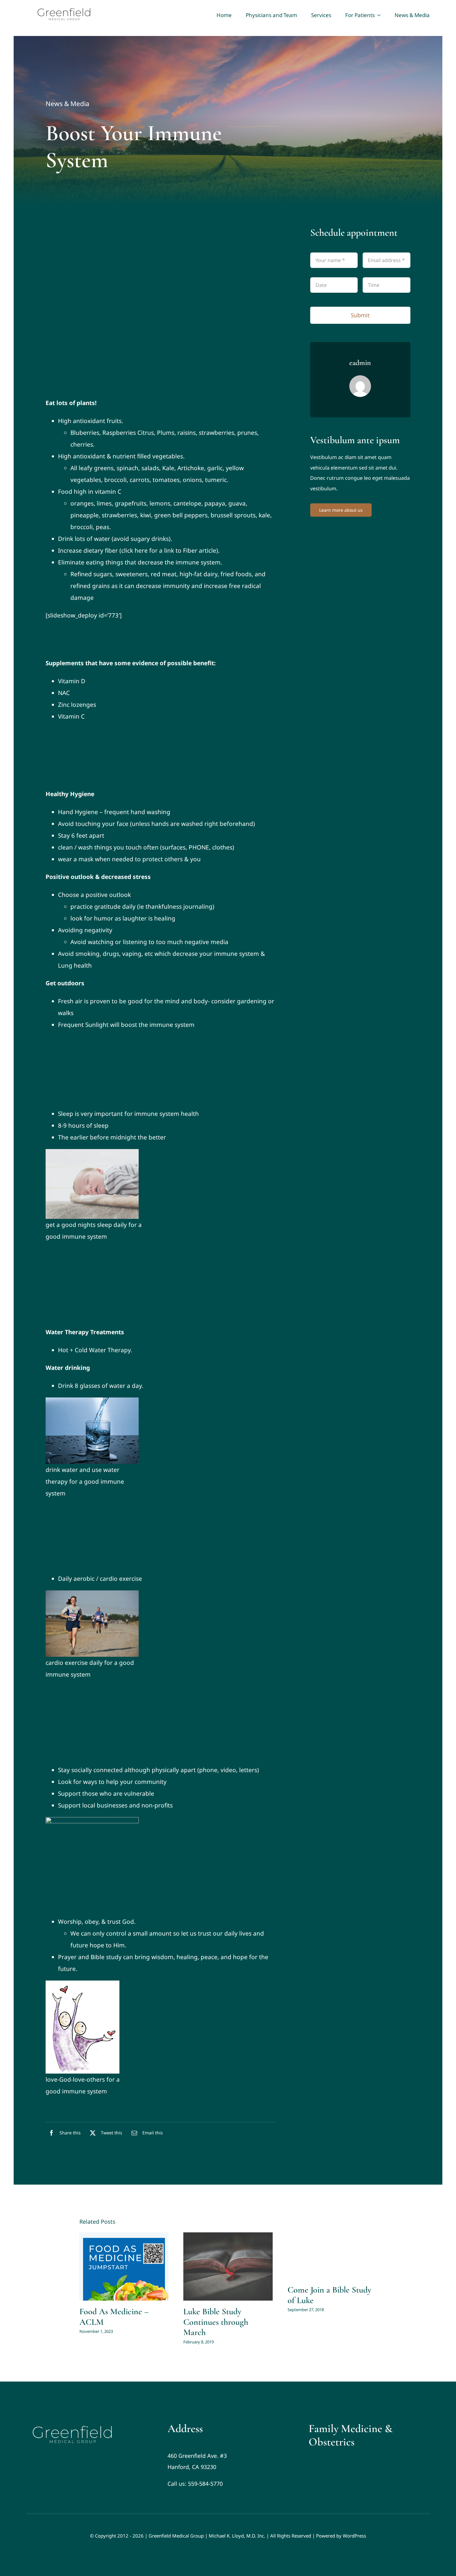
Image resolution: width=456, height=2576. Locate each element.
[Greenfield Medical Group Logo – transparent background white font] (73, 2425)
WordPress (354, 2536)
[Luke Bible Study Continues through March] (228, 2266)
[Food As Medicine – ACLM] (124, 2266)
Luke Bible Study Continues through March (216, 2322)
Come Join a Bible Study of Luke (329, 2295)
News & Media (67, 104)
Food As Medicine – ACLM (114, 2317)
